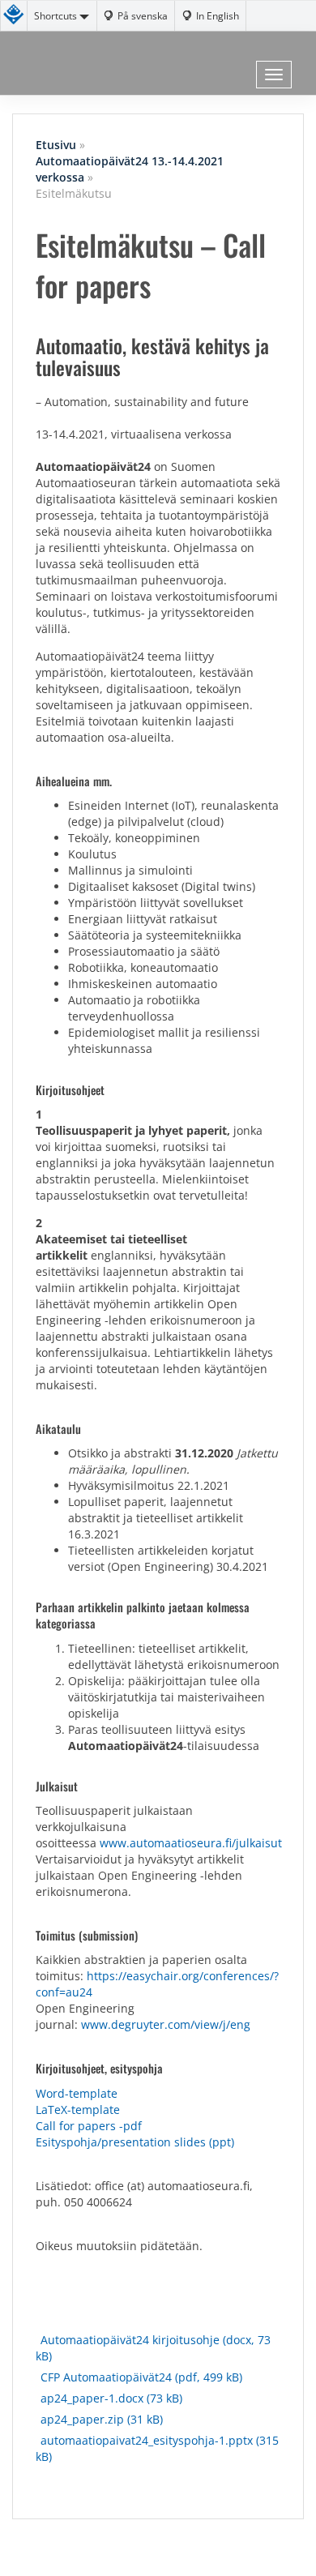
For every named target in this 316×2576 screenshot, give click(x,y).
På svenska (143, 15)
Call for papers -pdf (89, 2126)
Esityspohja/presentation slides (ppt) (135, 2142)
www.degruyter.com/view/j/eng (166, 2024)
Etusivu (56, 145)
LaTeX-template (78, 2110)
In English (218, 15)
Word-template (77, 2093)
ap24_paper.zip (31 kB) (102, 2419)
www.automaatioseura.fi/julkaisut (191, 1843)
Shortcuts (57, 15)
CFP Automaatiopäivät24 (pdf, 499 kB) (141, 2377)
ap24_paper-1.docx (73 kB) (111, 2398)
